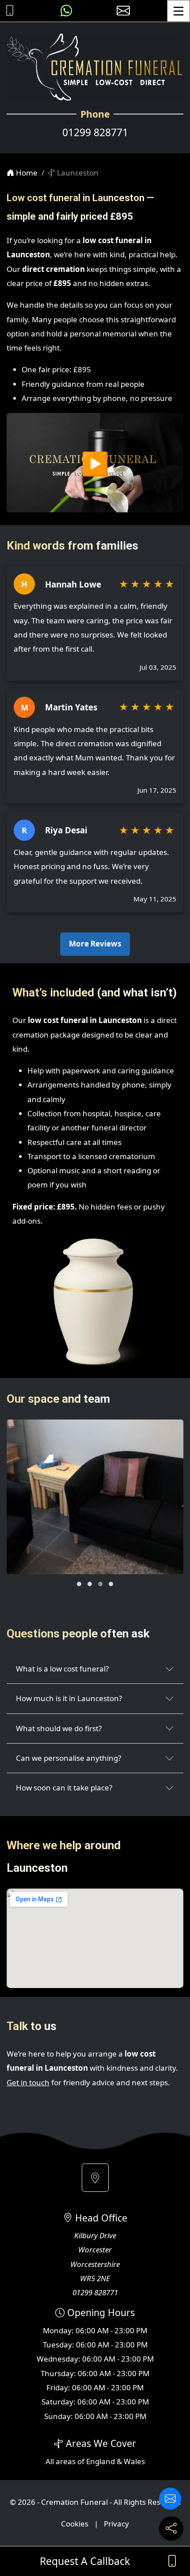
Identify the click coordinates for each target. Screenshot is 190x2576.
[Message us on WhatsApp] (66, 11)
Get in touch (28, 2082)
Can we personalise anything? (68, 1758)
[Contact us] (170, 2499)
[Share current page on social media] (171, 2528)
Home (26, 173)
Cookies (75, 2524)
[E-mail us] (123, 11)
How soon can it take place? (64, 1788)
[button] (79, 1584)
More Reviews (95, 944)
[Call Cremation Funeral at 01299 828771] (8, 11)
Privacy (116, 2524)
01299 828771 (95, 132)
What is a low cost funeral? (62, 1669)
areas (66, 2461)
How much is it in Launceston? (69, 1698)
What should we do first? (59, 1728)
